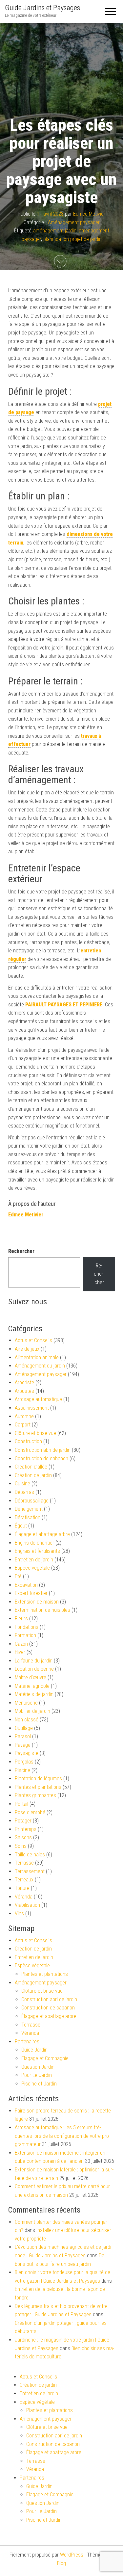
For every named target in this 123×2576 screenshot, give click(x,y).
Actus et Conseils (33, 1340)
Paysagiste (27, 1753)
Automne (24, 1416)
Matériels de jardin (34, 1694)
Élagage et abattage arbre (42, 1534)
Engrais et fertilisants (37, 1551)
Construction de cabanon (41, 1459)
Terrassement (30, 1871)
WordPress (72, 2555)
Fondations (27, 1627)
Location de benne (34, 1669)
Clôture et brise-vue (35, 1433)
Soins (21, 1846)
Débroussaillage (32, 1501)
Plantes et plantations (38, 1787)
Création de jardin (33, 1475)
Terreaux (24, 1880)
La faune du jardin (34, 1661)
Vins (19, 1913)
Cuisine (22, 1484)
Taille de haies (30, 1855)
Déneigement (29, 1509)
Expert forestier (31, 1593)
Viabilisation (27, 1905)
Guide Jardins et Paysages (42, 8)
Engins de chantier (34, 1543)
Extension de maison (37, 1602)
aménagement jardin (55, 231)
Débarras (24, 1492)
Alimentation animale (37, 1357)
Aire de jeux (27, 1349)
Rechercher (21, 1251)
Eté (18, 1576)
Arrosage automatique (38, 1399)
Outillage (24, 1728)
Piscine (22, 1770)
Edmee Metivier (89, 214)
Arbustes (24, 1391)
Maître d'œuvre (31, 1677)
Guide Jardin (34, 2050)
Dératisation (28, 1517)
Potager (23, 1821)
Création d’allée (31, 1467)
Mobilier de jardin (32, 1711)
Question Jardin (38, 2067)
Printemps (26, 1829)
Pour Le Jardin (37, 2075)
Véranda (24, 1897)
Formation (25, 1635)
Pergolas (24, 1762)
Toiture (22, 1888)
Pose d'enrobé (30, 1812)
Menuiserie (26, 1703)
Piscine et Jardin (39, 2084)
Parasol (23, 1736)
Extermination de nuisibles (42, 1610)
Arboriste (24, 1382)
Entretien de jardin (34, 1560)
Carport (23, 1425)
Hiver (20, 1652)
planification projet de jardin (72, 239)
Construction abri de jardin (43, 1450)
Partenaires (27, 2042)
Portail (21, 1804)
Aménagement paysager (74, 222)
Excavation (26, 1585)
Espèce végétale (32, 1568)
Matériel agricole (32, 1686)
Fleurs (21, 1619)
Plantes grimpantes (35, 1795)
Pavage (23, 1745)
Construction (28, 1441)
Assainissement (32, 1408)
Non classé (27, 1720)
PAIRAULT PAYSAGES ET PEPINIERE (64, 1005)
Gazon (21, 1644)
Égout (21, 1526)
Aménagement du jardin (40, 1366)
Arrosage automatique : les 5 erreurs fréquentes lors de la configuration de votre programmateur (62, 2136)
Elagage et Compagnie (45, 2058)
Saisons (23, 1837)
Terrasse (24, 1863)
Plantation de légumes (38, 1779)
